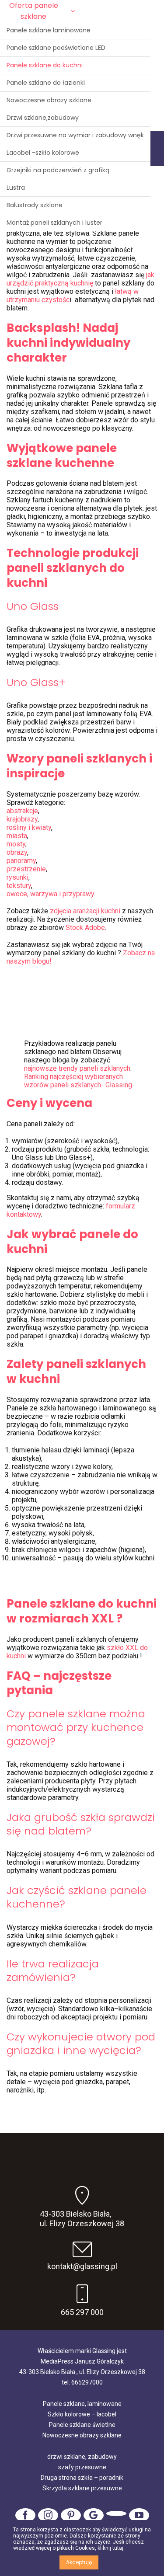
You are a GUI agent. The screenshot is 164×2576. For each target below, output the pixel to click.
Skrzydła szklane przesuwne (82, 2488)
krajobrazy (22, 819)
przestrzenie (26, 869)
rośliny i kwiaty (29, 827)
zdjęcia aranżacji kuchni (85, 911)
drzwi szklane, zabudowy (82, 2457)
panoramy (21, 861)
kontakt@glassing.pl (82, 2266)
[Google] (94, 2515)
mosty (16, 844)
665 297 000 (82, 2312)
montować (35, 1727)
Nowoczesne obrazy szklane (82, 2435)
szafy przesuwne (82, 2467)
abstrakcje (22, 811)
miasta (17, 836)
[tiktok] (116, 2513)
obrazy (17, 852)
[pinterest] (71, 2515)
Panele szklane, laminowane (82, 2404)
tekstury (19, 886)
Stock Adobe (85, 928)
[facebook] (25, 2515)
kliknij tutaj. (111, 2548)
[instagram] (48, 2515)
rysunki (17, 877)
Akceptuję (79, 2562)
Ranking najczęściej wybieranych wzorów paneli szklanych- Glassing (78, 1081)
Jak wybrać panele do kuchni (72, 1242)
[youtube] (139, 2515)
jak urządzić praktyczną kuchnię (80, 279)
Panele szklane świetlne (82, 2425)
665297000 (87, 2382)
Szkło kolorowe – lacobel (82, 2414)
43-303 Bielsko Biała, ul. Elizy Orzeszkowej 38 (82, 2219)
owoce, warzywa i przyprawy (50, 894)
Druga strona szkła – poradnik (82, 2478)
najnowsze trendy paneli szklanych (77, 1068)
